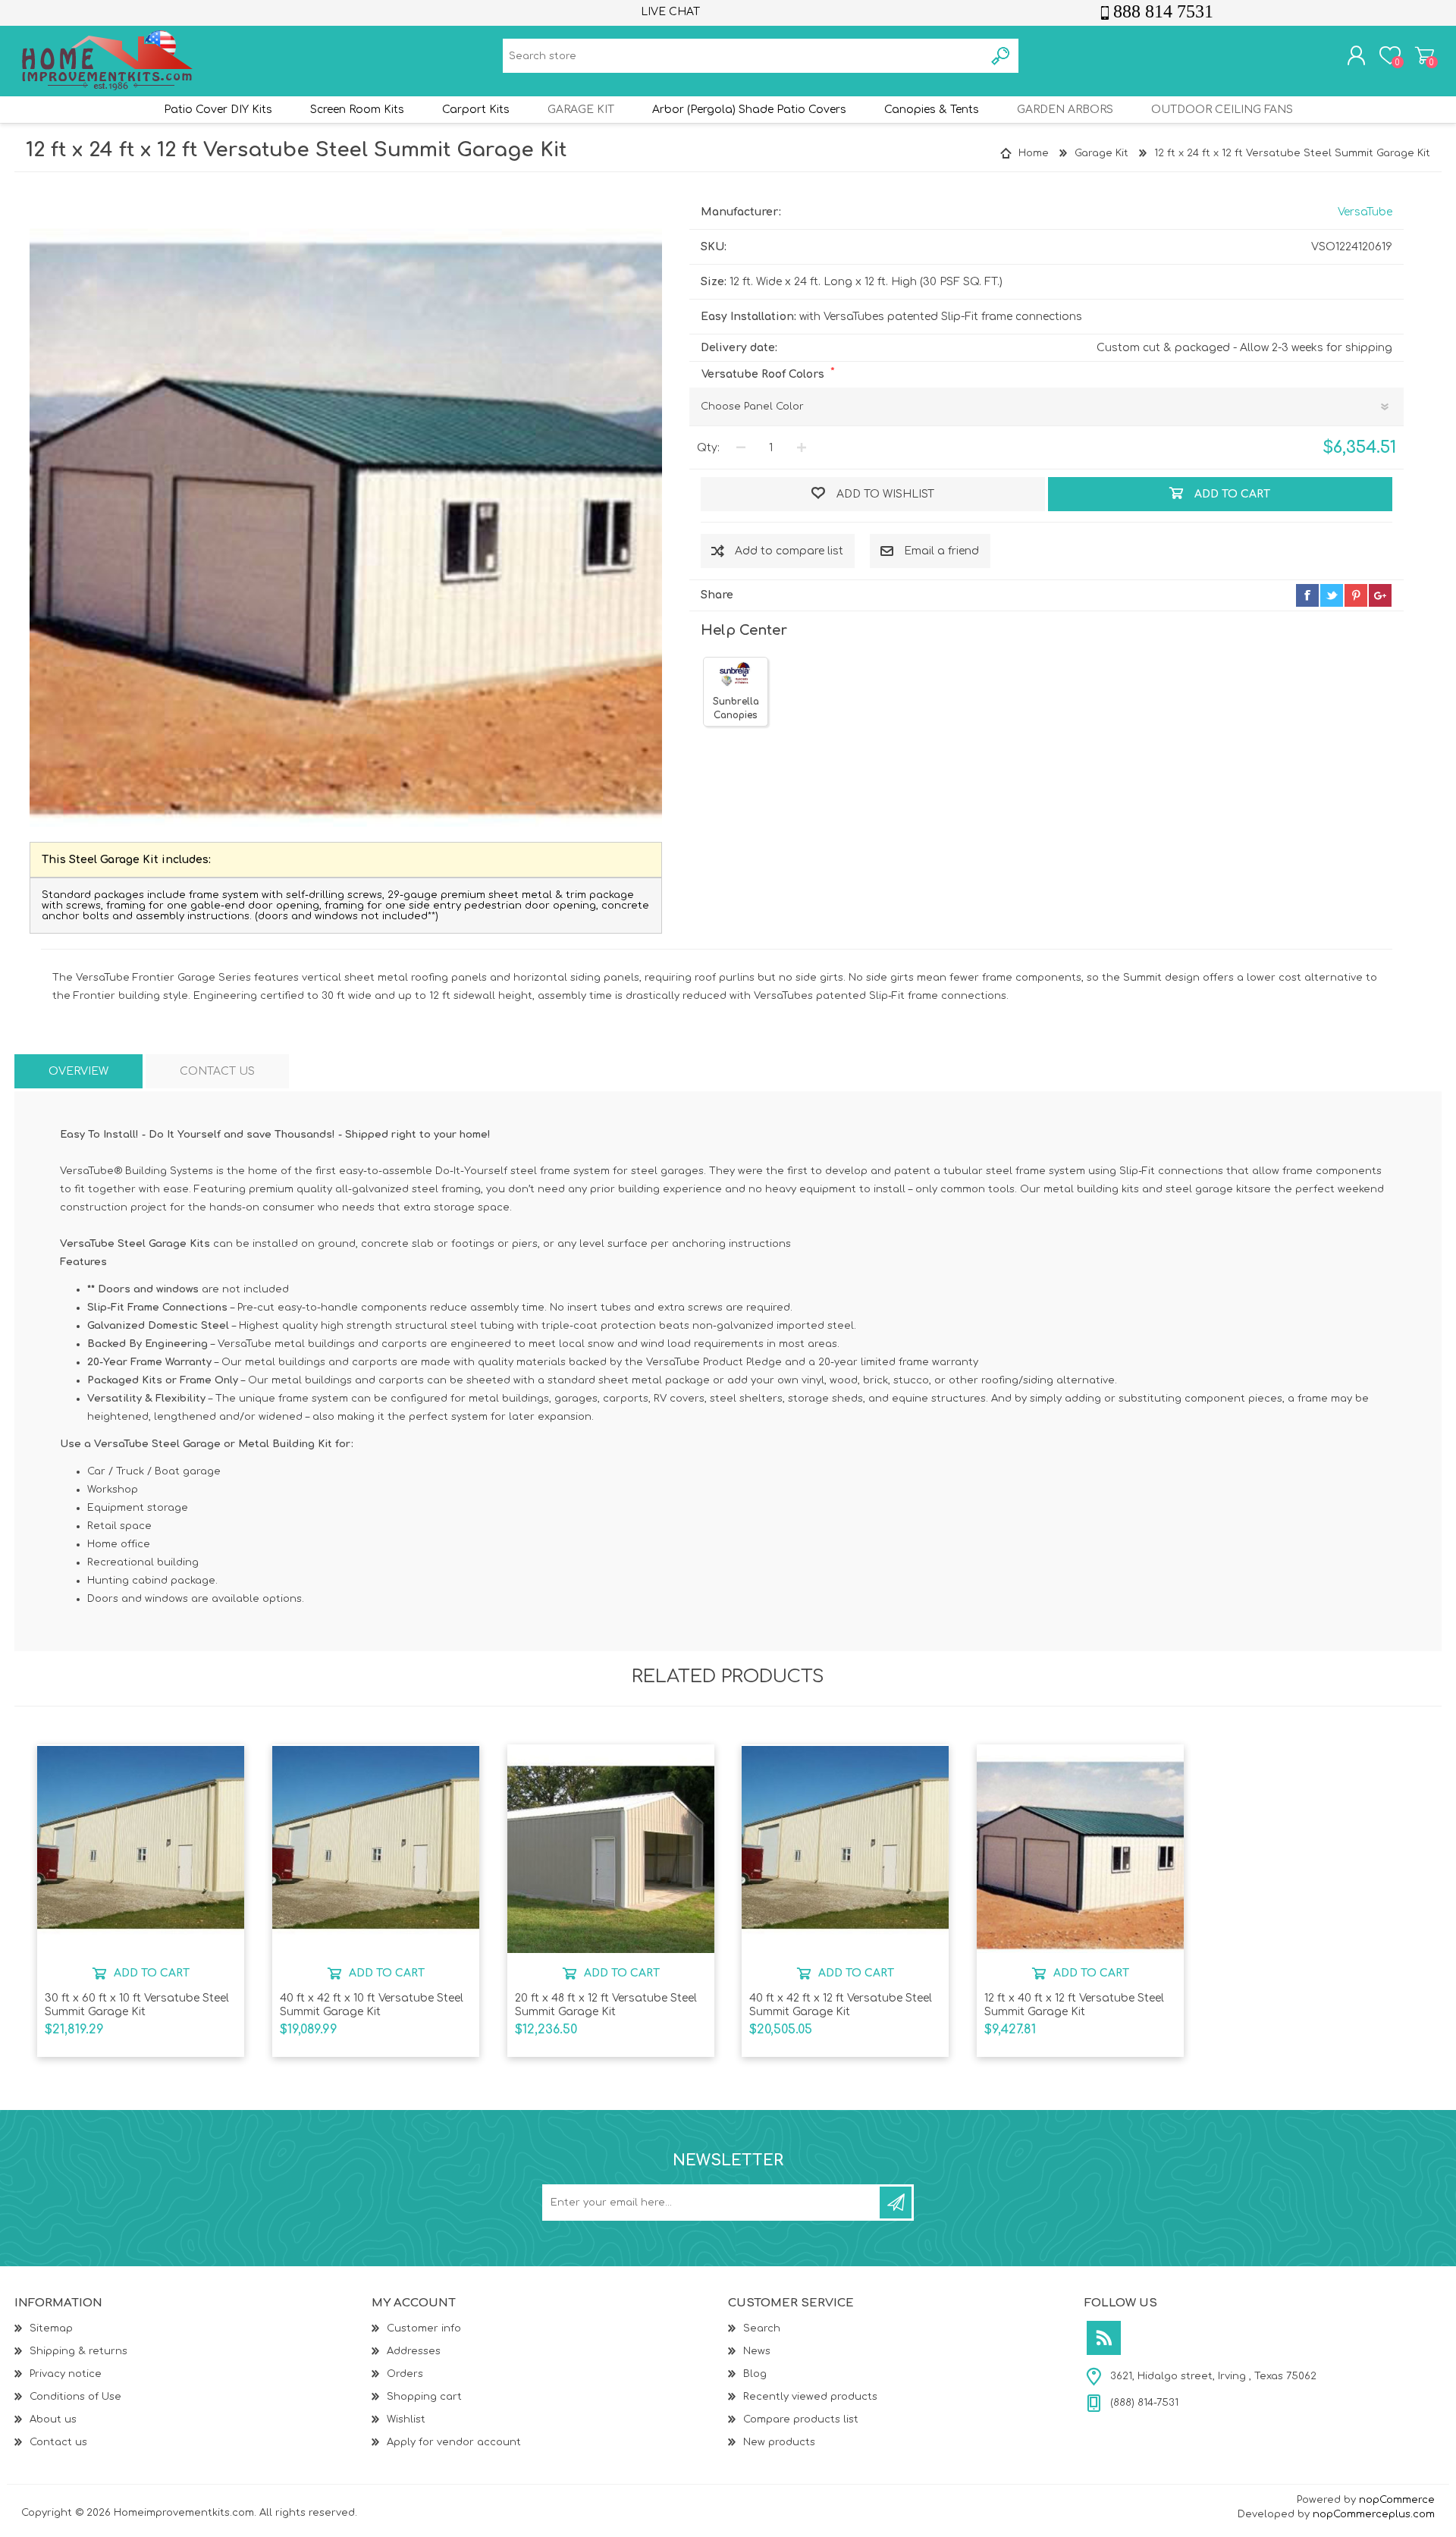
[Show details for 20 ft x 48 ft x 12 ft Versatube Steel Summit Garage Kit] (611, 1849)
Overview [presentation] (78, 1071)
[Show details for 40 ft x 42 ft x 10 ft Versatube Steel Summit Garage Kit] (376, 1849)
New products (779, 2442)
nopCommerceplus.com (1374, 2514)
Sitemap (51, 2328)
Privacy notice (66, 2374)
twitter (1332, 595)
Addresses (414, 2351)
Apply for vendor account (454, 2442)
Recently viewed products (810, 2397)
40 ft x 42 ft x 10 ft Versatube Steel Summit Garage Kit (372, 2005)
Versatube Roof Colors (764, 374)
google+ (1380, 595)
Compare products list (801, 2419)
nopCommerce (1397, 2500)
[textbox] (744, 56)
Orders (405, 2374)
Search (762, 2328)
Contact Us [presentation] (217, 1071)
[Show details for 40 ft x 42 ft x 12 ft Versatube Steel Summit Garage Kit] (845, 1849)
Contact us (58, 2442)
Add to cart (152, 1973)
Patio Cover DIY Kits (218, 110)
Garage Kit (581, 110)
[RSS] (1104, 2338)
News (757, 2351)
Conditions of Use (75, 2397)
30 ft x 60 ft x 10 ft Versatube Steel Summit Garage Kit (137, 2005)
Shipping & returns (78, 2351)
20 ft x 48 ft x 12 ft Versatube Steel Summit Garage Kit (606, 2005)
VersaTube (1365, 212)
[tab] (78, 1071)
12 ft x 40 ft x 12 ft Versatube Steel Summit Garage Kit (1074, 2005)
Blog (755, 2374)
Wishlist (406, 2419)
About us (53, 2419)
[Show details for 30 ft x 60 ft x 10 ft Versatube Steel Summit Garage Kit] (141, 1849)
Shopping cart (1425, 55)
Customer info (424, 2328)
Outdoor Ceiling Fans (1222, 110)
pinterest (1356, 595)
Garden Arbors (1065, 110)
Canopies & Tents (932, 110)
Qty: (708, 448)
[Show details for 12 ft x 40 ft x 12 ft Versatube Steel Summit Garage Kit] (1080, 1849)
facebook (1307, 595)
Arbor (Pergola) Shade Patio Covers (749, 110)
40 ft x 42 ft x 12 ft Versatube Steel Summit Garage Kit (841, 2005)
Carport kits (476, 110)
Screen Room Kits (357, 110)
